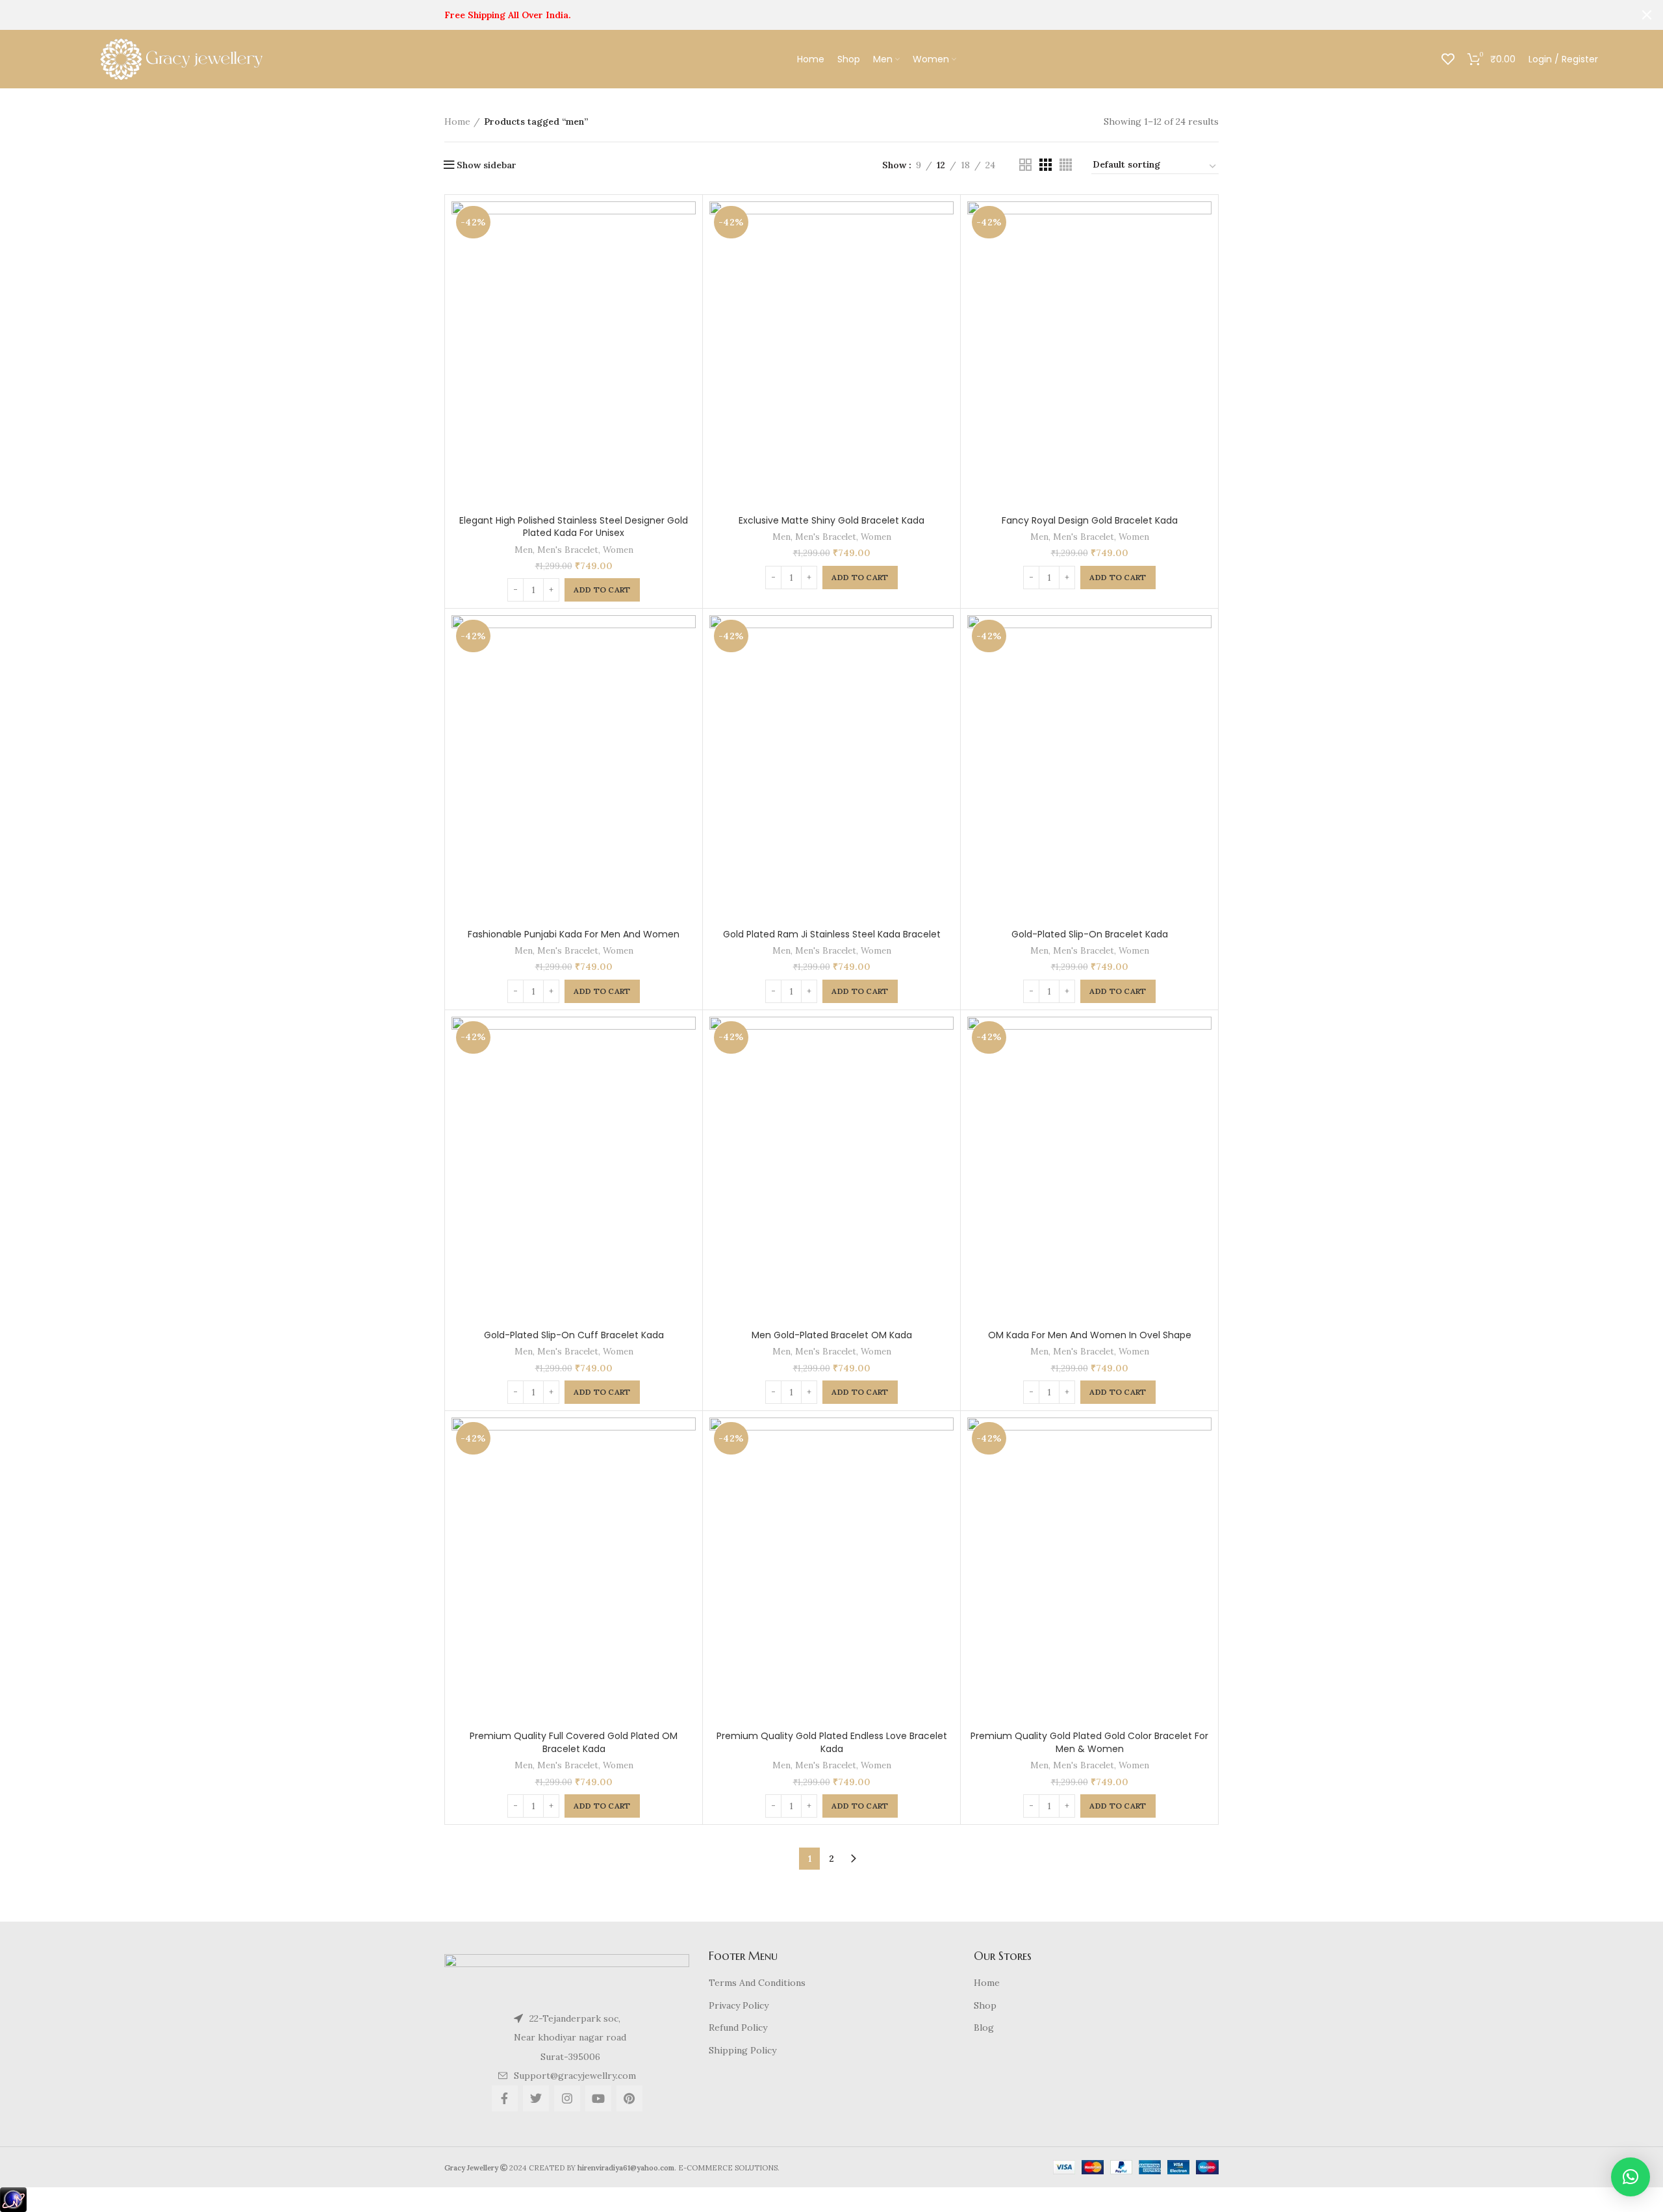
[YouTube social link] (598, 2098)
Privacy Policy (739, 2005)
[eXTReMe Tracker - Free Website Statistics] (13, 2199)
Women (618, 550)
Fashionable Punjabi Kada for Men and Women (574, 934)
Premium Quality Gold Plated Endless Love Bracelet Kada (832, 1742)
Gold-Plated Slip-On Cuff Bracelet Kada (574, 1335)
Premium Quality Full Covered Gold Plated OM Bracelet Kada (574, 1742)
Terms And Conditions (757, 1983)
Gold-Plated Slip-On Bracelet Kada (1090, 934)
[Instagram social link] (567, 2098)
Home (457, 121)
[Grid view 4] (1066, 165)
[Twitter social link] (536, 2098)
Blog (984, 2028)
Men (524, 550)
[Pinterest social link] (629, 2098)
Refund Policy (738, 2028)
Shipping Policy (743, 2050)
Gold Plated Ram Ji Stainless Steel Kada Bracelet (832, 934)
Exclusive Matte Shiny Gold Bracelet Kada (831, 520)
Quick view (686, 252)
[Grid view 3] (1046, 165)
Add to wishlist (686, 281)
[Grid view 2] (1025, 165)
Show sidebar (487, 165)
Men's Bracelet (568, 550)
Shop (985, 2005)
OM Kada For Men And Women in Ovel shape (1090, 1335)
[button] (1631, 2177)
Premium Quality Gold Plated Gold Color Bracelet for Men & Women (1089, 1742)
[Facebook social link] (505, 2098)
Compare (686, 222)
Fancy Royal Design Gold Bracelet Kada (1090, 520)
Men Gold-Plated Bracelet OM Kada (832, 1335)
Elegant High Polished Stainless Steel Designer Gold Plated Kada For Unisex (574, 527)
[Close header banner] (1647, 15)
